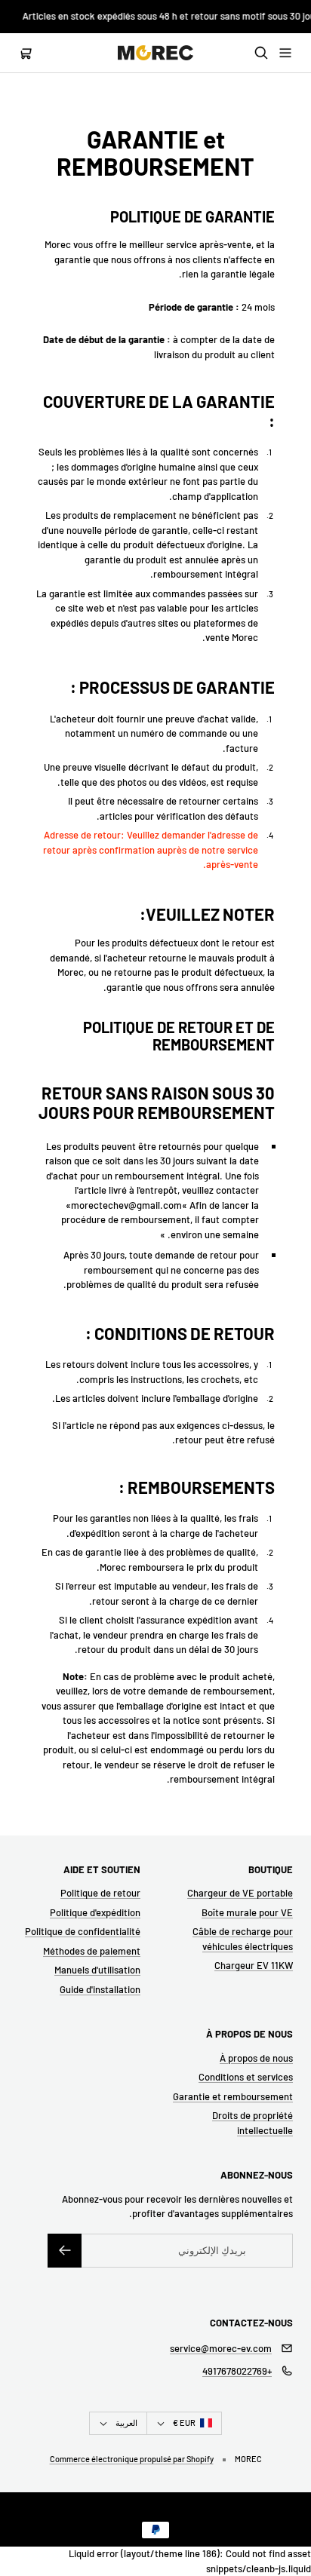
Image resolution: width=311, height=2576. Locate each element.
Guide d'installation (100, 1989)
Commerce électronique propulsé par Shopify (132, 2459)
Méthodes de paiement (92, 1951)
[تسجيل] (65, 2251)
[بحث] (261, 53)
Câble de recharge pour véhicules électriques (243, 1939)
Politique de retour (100, 1893)
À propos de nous (256, 2058)
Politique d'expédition (95, 1912)
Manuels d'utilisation (97, 1970)
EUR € (184, 2423)
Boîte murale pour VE (247, 1912)
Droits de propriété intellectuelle (252, 2123)
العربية (126, 2423)
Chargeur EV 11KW (254, 1965)
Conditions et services (246, 2077)
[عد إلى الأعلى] (290, 2528)
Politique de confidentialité (83, 1931)
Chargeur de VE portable (240, 1893)
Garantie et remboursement (233, 2096)
